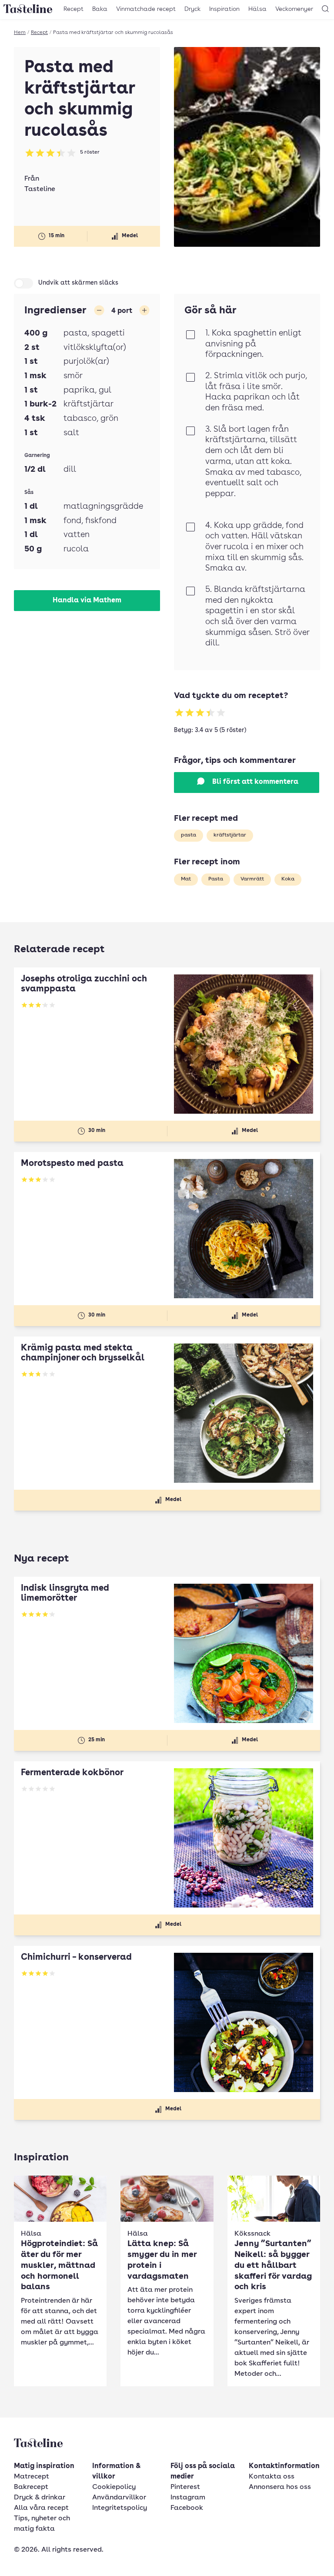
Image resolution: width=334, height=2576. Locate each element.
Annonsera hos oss (280, 2487)
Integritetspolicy (120, 2508)
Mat (186, 879)
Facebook (187, 2508)
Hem (20, 33)
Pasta (216, 879)
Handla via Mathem (87, 601)
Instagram (188, 2498)
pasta (189, 835)
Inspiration (224, 9)
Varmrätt (252, 879)
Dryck (192, 9)
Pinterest (185, 2487)
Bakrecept (31, 2487)
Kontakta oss (272, 2477)
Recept (73, 9)
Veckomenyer (294, 9)
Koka (288, 879)
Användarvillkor (119, 2498)
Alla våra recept (41, 2508)
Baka (100, 9)
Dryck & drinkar (40, 2498)
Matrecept (32, 2477)
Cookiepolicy (114, 2487)
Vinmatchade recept (146, 9)
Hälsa (257, 9)
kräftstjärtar (230, 835)
